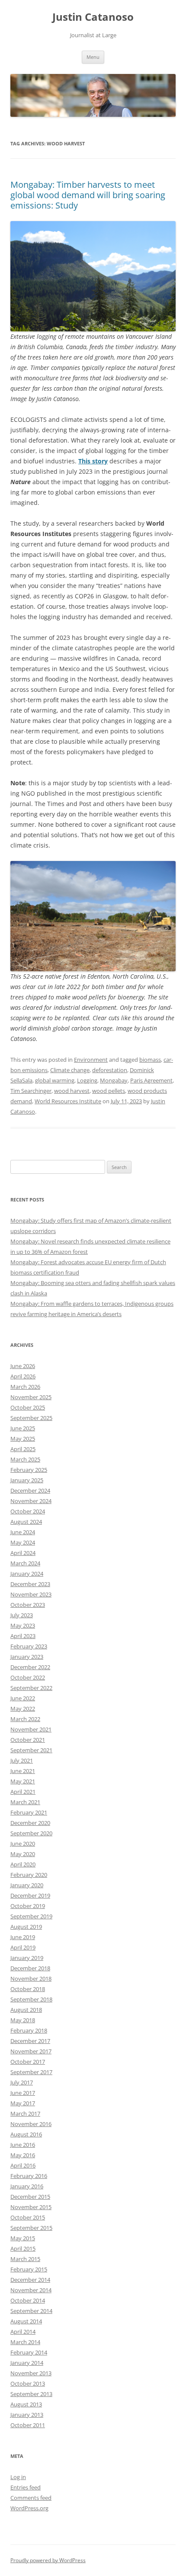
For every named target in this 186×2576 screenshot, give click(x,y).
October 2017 (28, 2062)
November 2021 (31, 1729)
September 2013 (31, 2394)
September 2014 (31, 2311)
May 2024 (23, 1542)
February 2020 (29, 1875)
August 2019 (26, 1927)
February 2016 (29, 2176)
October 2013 (28, 2383)
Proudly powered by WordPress (48, 2560)
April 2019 (23, 1947)
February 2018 (29, 2030)
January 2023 (27, 1657)
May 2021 (23, 1781)
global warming (55, 1080)
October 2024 (28, 1511)
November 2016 (31, 2124)
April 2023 (23, 1636)
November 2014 (31, 2290)
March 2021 (25, 1802)
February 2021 (29, 1812)
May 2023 (23, 1625)
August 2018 (26, 2010)
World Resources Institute (68, 1101)
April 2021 (23, 1792)
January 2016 (27, 2186)
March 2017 (25, 2113)
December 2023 (30, 1584)
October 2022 (28, 1677)
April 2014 (23, 2332)
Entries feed (26, 2487)
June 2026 (23, 1366)
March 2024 (25, 1563)
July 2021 (22, 1760)
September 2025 (31, 1418)
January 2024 (27, 1574)
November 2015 (31, 2207)
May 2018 (23, 2020)
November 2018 (31, 1979)
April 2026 (23, 1376)
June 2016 (23, 2145)
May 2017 (23, 2103)
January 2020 (27, 1885)
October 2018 (28, 1989)
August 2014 (26, 2321)
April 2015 (23, 2248)
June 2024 (23, 1532)
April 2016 (23, 2165)
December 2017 (30, 2041)
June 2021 (23, 1771)
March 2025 (25, 1459)
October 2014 (28, 2300)
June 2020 (23, 1844)
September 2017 (31, 2072)
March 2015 (25, 2259)
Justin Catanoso (93, 17)
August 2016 (26, 2134)
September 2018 (31, 1999)
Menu (93, 57)
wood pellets (109, 1091)
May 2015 (23, 2238)
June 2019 (23, 1937)
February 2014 (29, 2352)
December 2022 (30, 1667)
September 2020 (31, 1833)
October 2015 (28, 2217)
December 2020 (30, 1823)
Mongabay (114, 1080)
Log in (18, 2477)
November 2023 (31, 1594)
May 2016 (23, 2155)
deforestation (110, 1070)
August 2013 (26, 2404)
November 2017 (31, 2051)
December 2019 (30, 1895)
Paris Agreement (151, 1080)
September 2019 (31, 1916)
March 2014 (25, 2342)
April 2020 (23, 1864)
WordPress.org (29, 2508)
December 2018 (30, 1968)
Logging (87, 1080)
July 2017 (22, 2082)
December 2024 (30, 1490)
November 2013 (31, 2373)
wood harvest (72, 1091)
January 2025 (27, 1480)
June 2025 (23, 1428)
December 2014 (30, 2280)
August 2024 (26, 1522)
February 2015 (29, 2269)
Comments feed (31, 2498)
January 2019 (27, 1958)
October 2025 (28, 1407)
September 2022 (31, 1688)
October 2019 (28, 1906)
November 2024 (31, 1501)
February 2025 (29, 1470)
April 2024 (23, 1553)
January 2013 (27, 2415)
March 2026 (25, 1387)
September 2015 (31, 2228)
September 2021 (31, 1750)
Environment (91, 1060)
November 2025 (31, 1397)
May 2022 (23, 1709)
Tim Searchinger (31, 1091)
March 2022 (25, 1719)
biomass (150, 1060)
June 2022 (23, 1698)
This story (93, 461)
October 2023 (28, 1605)
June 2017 (23, 2093)
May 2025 (23, 1439)
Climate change (70, 1070)
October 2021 (28, 1740)
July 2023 (22, 1615)
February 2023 (29, 1646)
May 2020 (23, 1854)
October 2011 (28, 2425)
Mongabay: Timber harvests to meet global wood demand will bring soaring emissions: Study (88, 195)
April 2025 (23, 1449)
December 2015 (30, 2197)
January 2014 (27, 2363)
